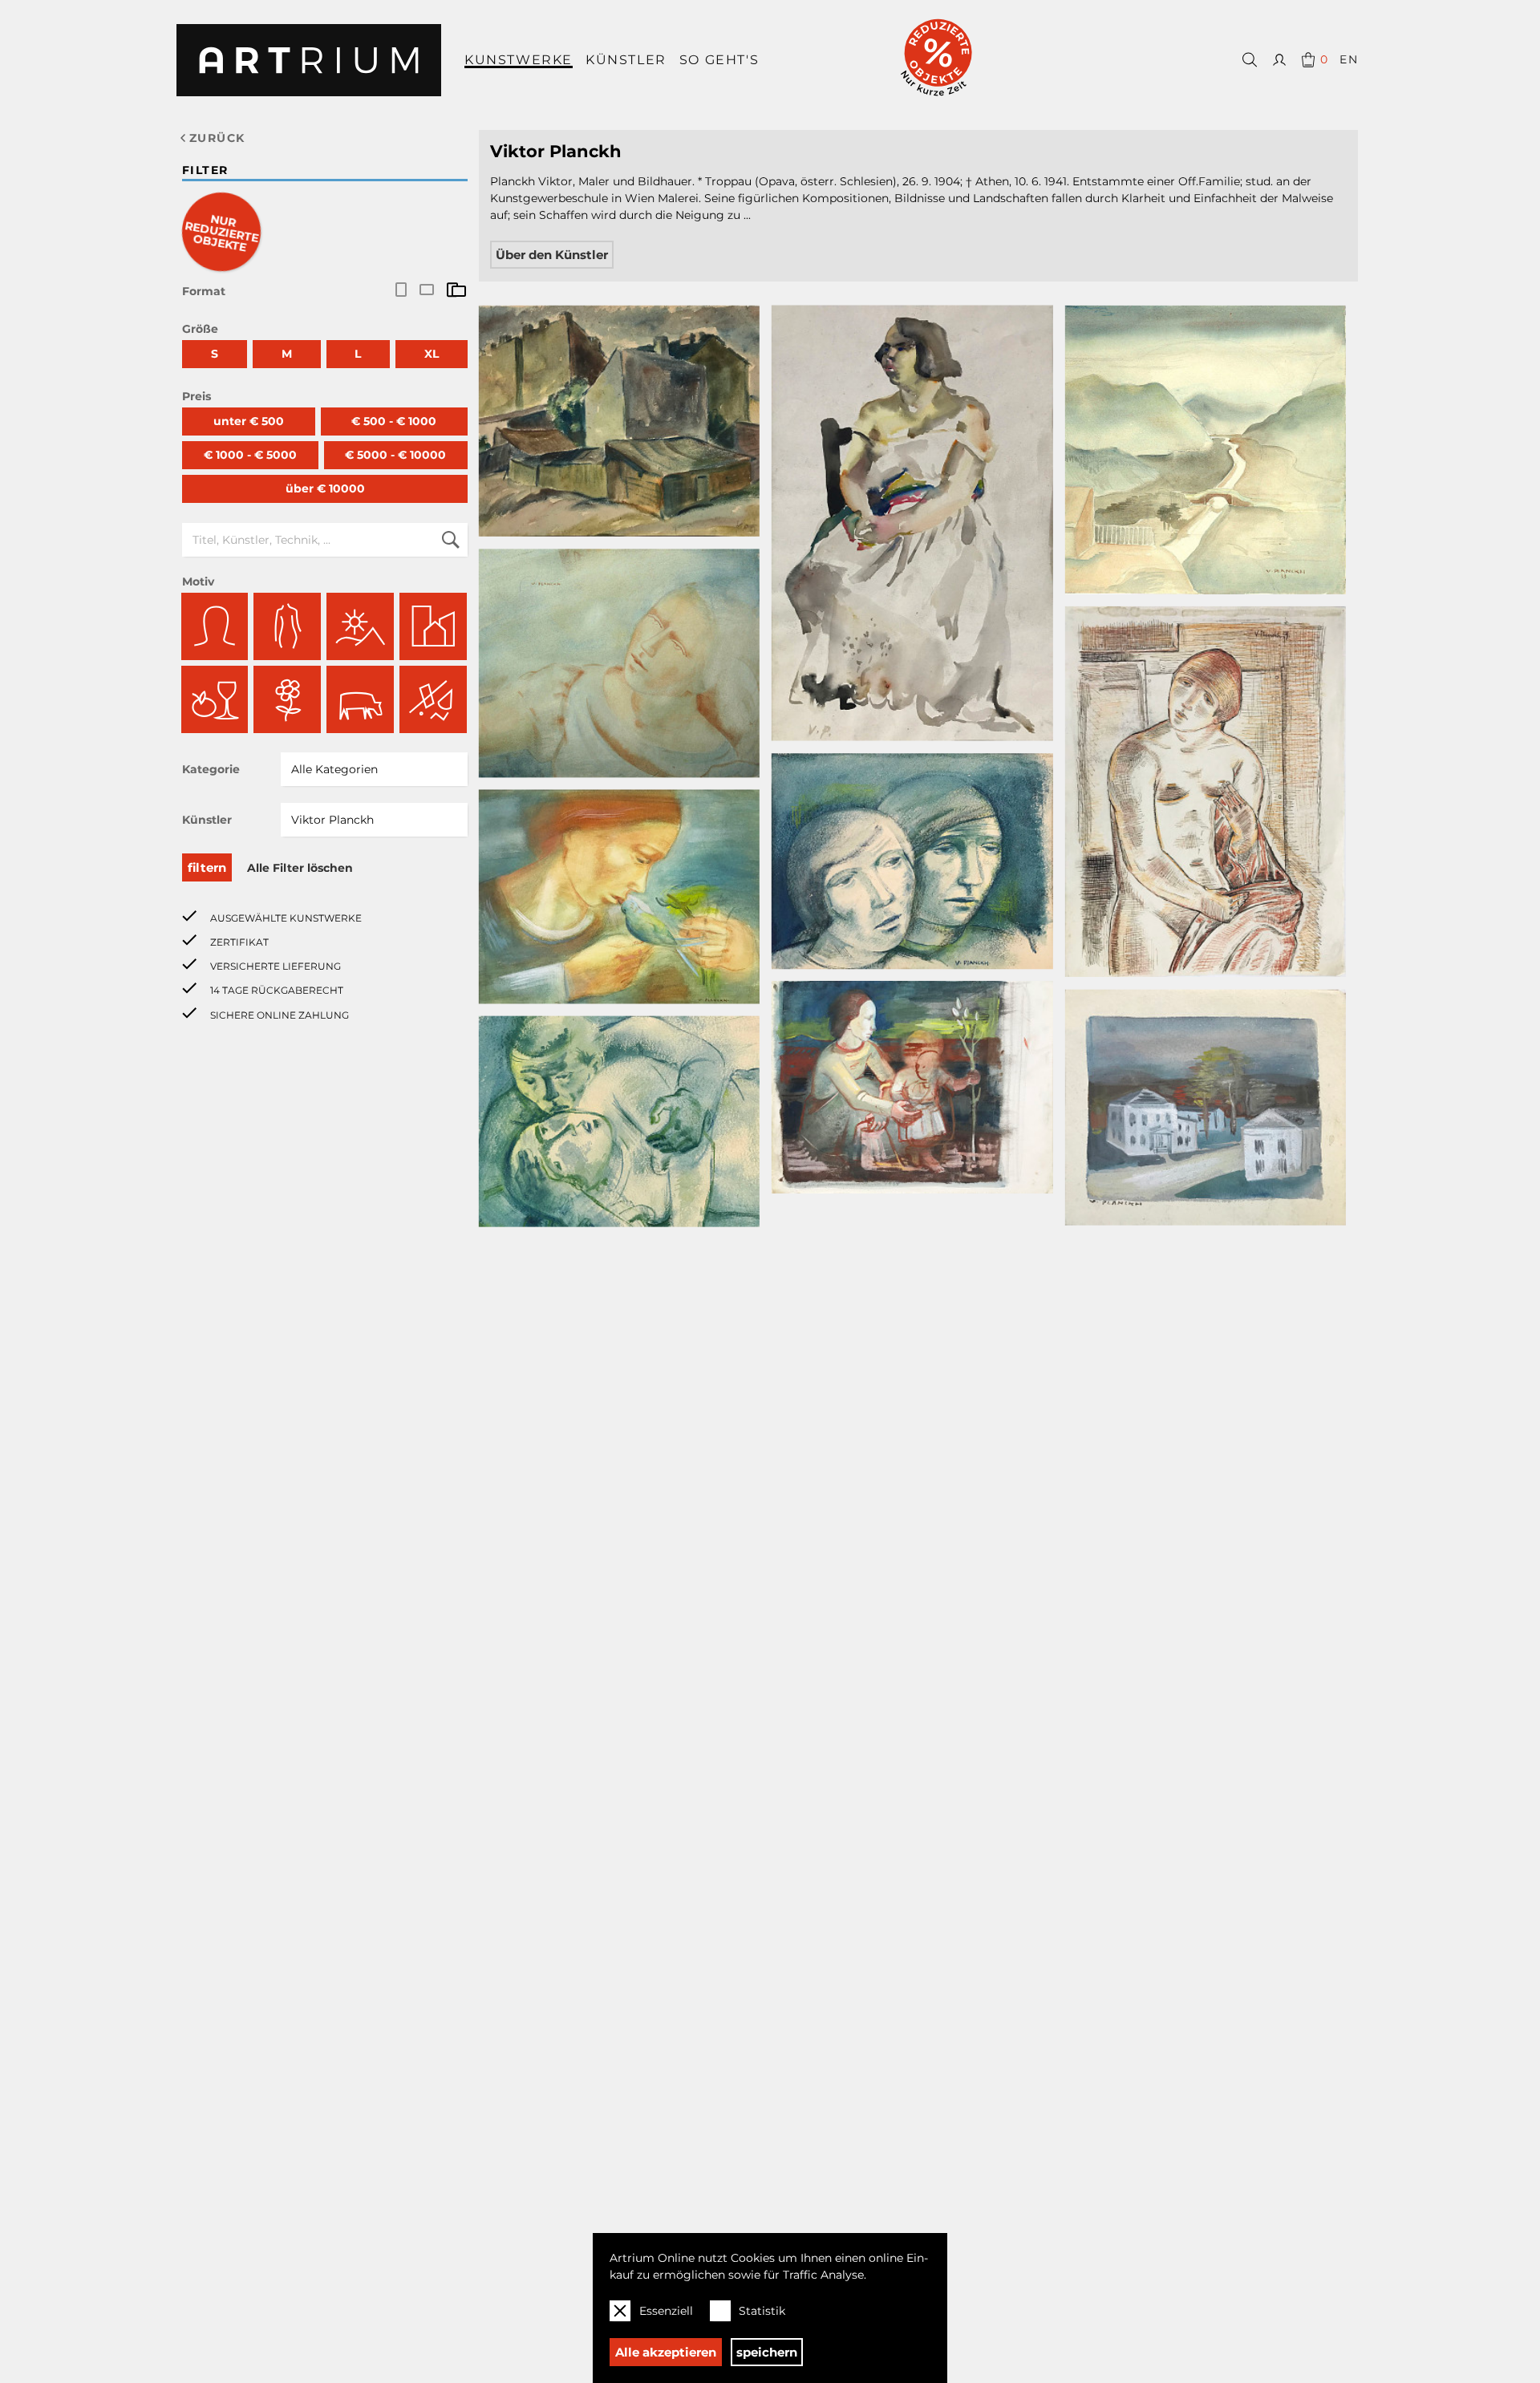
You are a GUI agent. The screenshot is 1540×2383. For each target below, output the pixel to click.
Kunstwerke (519, 60)
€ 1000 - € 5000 (250, 455)
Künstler (626, 60)
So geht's (719, 60)
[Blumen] (287, 699)
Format (204, 291)
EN (1349, 59)
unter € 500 (249, 421)
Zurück (217, 138)
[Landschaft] (360, 626)
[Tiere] (360, 699)
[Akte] (287, 626)
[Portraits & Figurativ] (215, 626)
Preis (197, 396)
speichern (767, 2352)
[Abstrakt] (433, 699)
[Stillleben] (215, 699)
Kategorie (211, 769)
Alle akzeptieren (666, 2352)
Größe (200, 329)
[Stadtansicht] (433, 626)
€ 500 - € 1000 (394, 421)
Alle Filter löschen (300, 868)
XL (432, 354)
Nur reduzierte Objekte (222, 233)
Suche (451, 540)
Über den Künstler (552, 255)
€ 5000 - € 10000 (395, 455)
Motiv (198, 582)
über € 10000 (325, 488)
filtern (207, 867)
